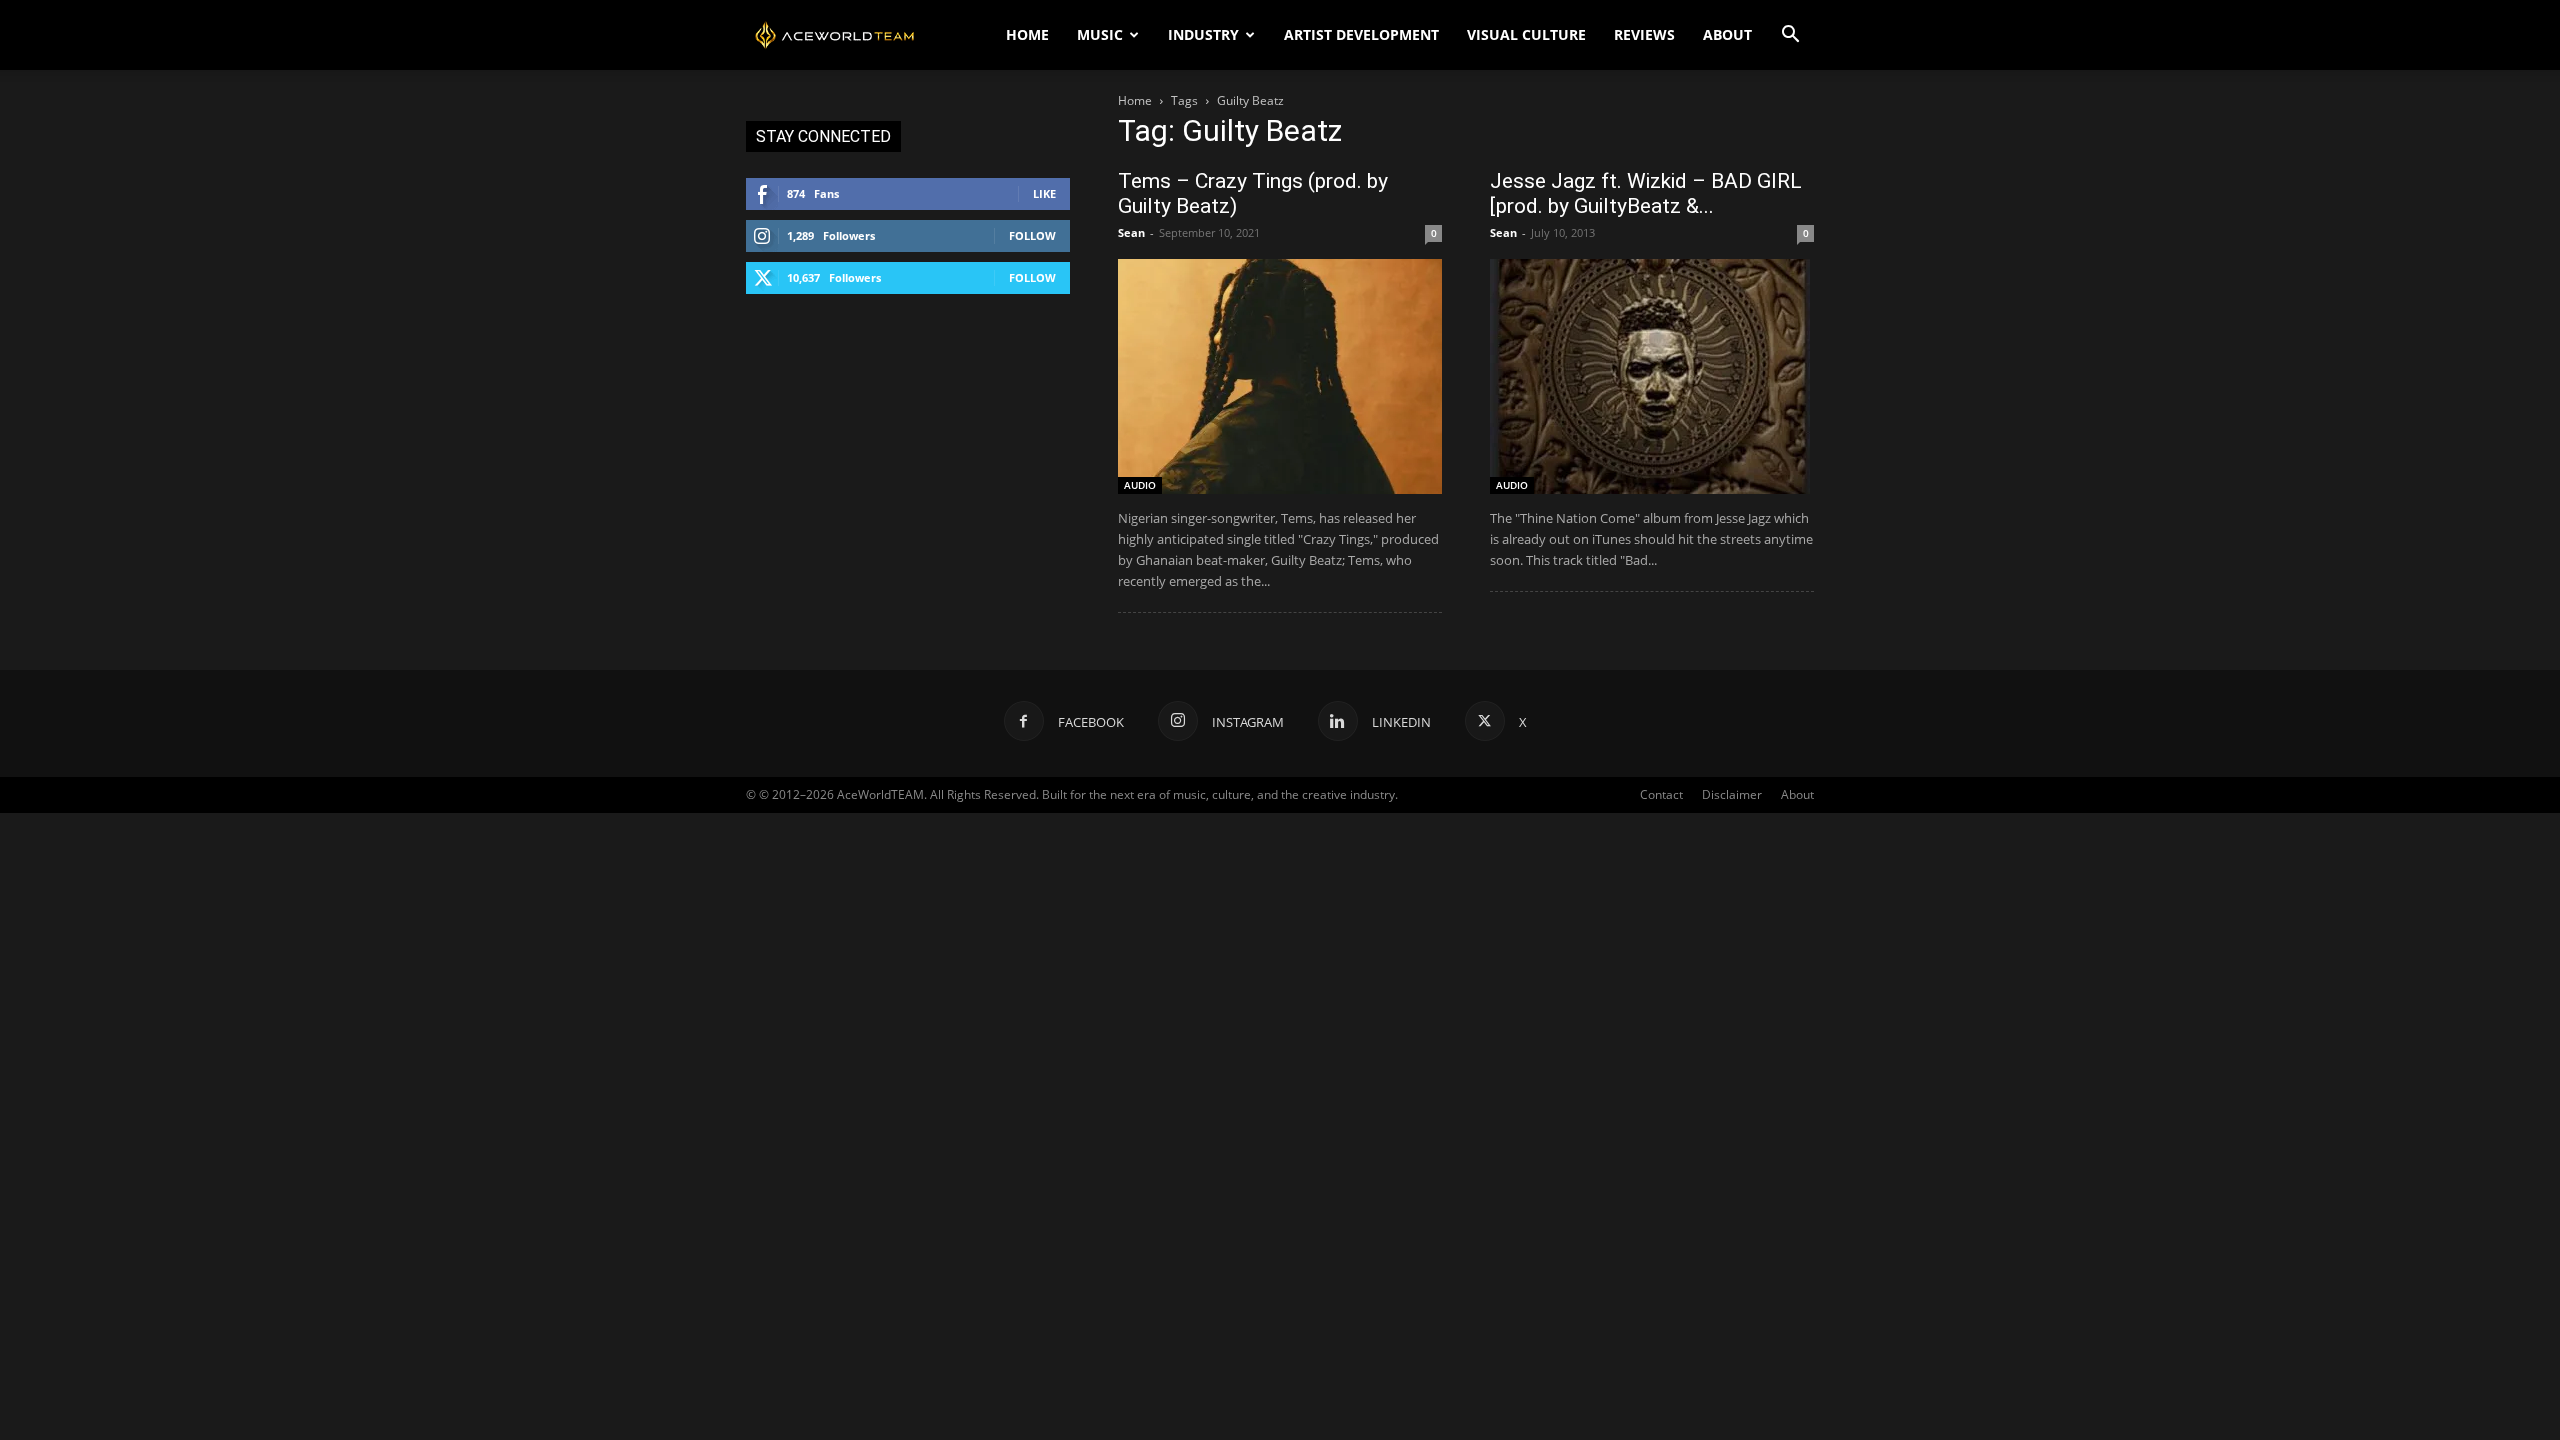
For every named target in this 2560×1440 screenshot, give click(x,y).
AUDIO (1140, 485)
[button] (1790, 36)
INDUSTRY (1203, 34)
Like (1044, 193)
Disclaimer (1732, 794)
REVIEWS (1644, 34)
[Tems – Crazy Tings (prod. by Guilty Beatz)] (1280, 376)
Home (1135, 100)
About (1797, 794)
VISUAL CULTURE (1526, 34)
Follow (1032, 235)
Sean (1131, 232)
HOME (1027, 34)
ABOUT (1727, 34)
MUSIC (1100, 34)
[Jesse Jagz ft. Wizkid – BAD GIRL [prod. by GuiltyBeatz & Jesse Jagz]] (1652, 376)
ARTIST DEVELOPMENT (1361, 34)
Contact (1661, 794)
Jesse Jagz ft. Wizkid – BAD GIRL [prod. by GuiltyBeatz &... (1646, 193)
